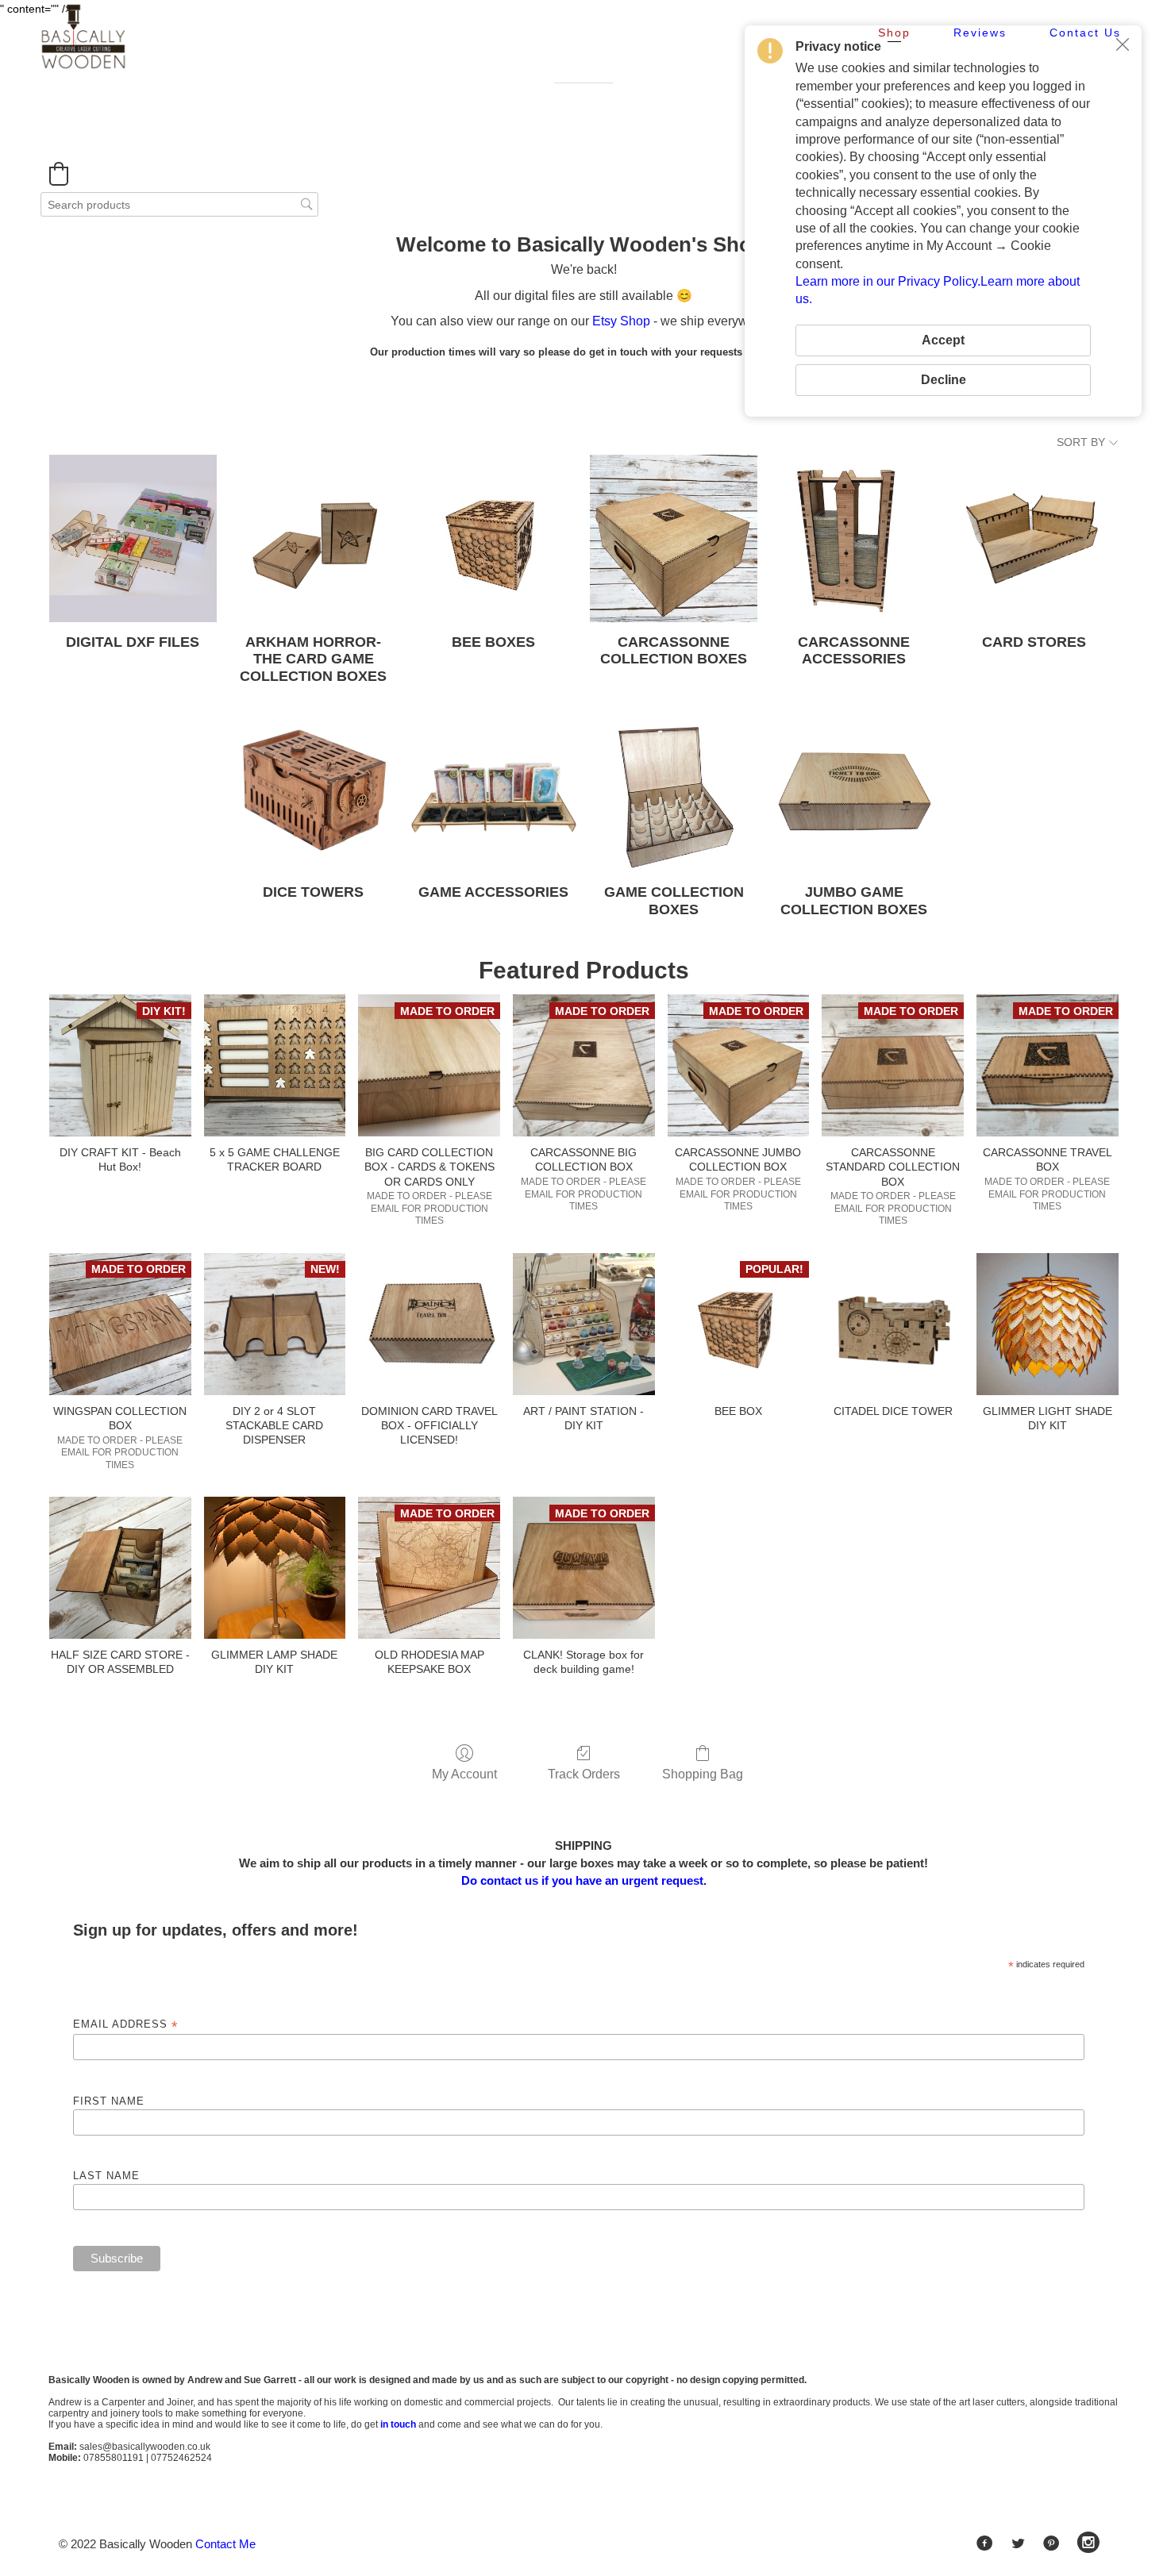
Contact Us (1085, 33)
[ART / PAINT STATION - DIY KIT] (584, 1324)
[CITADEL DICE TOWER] (893, 1324)
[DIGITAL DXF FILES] (133, 538)
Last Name (106, 2176)
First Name (109, 2101)
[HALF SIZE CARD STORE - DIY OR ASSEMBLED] (120, 1568)
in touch (398, 2424)
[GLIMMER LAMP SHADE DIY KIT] (275, 1568)
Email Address (125, 2025)
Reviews (980, 33)
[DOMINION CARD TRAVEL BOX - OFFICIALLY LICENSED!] (429, 1324)
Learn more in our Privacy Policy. (888, 281)
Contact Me (225, 2544)
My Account (464, 1774)
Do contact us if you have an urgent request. (584, 1880)
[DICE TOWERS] (313, 789)
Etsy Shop (621, 321)
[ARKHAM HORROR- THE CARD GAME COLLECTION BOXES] (313, 538)
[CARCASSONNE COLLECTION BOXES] (674, 538)
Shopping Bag (703, 1774)
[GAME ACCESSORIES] (493, 789)
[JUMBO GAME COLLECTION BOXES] (854, 789)
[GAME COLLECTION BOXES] (674, 789)
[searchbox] (179, 204)
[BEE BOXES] (493, 538)
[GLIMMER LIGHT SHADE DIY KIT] (1048, 1324)
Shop (894, 33)
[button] (59, 174)
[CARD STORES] (1034, 538)
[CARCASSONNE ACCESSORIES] (854, 538)
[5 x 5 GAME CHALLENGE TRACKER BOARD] (275, 1065)
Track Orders (584, 1774)
